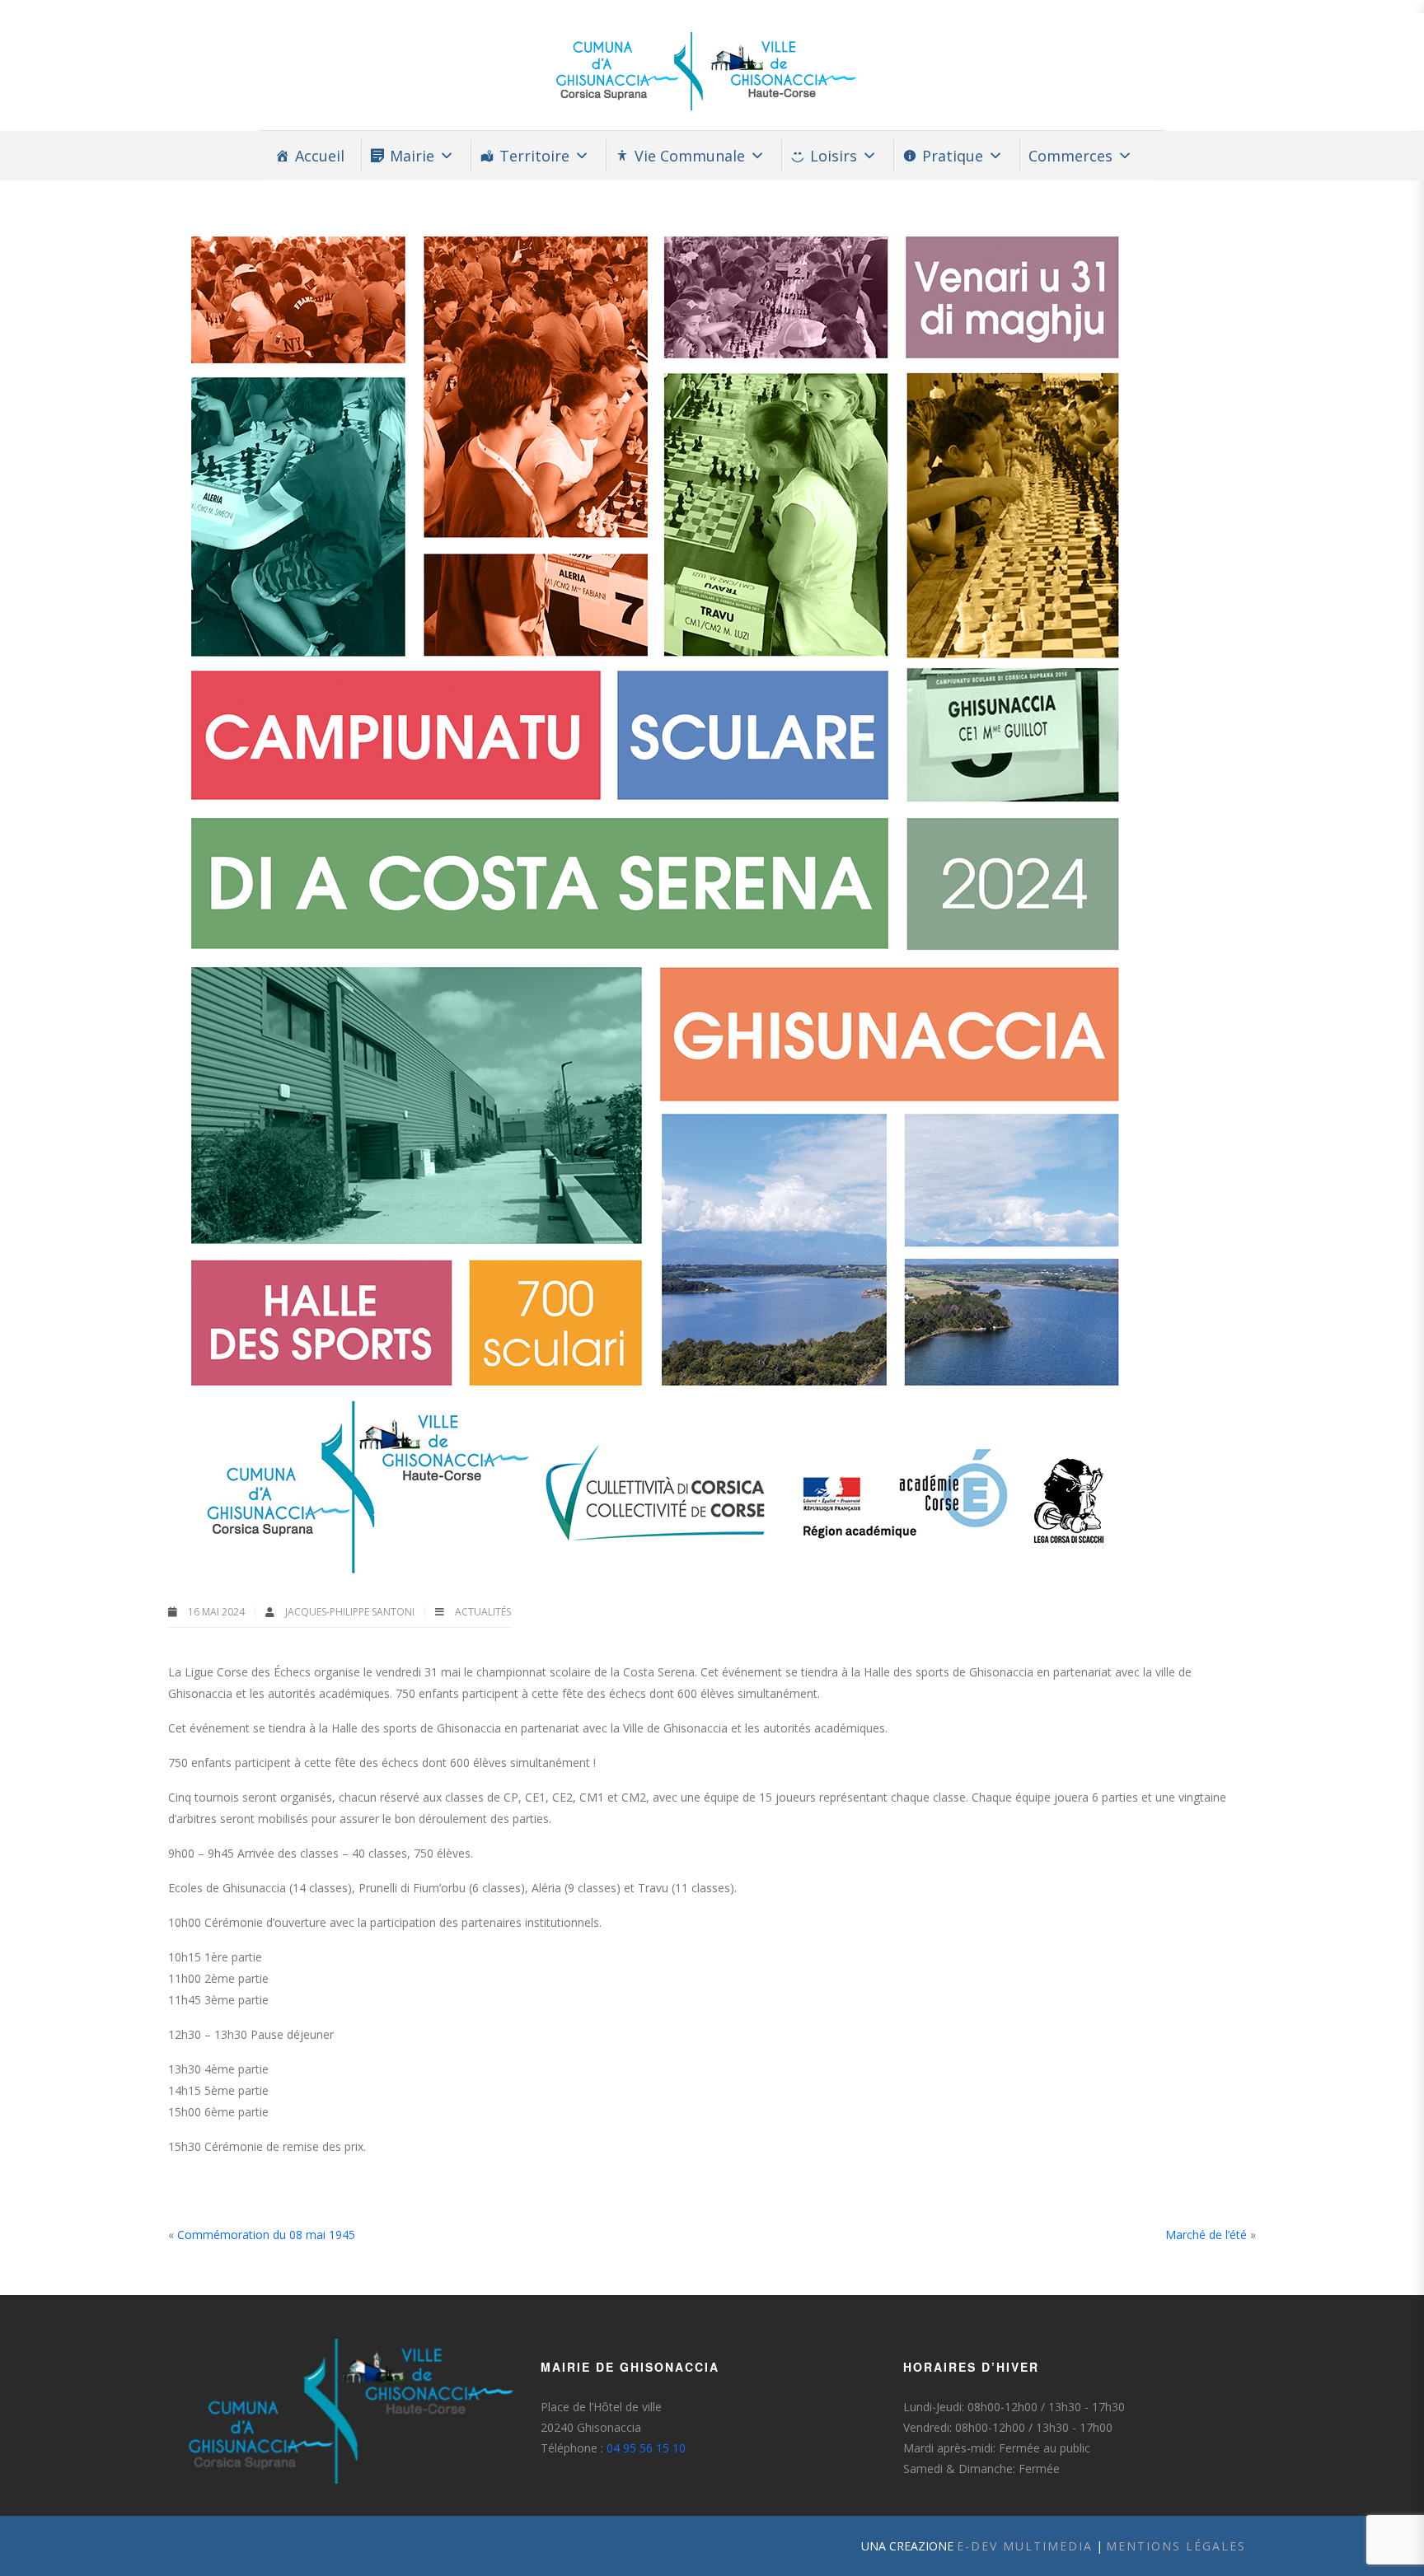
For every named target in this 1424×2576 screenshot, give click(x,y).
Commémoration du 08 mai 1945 (266, 2235)
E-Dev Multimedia (1025, 2546)
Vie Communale (690, 156)
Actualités (483, 1612)
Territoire (534, 156)
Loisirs (834, 156)
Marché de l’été (1206, 2235)
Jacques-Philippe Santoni (351, 1612)
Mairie (412, 156)
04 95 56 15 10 (646, 2448)
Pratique (953, 156)
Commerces (1070, 156)
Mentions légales (1176, 2546)
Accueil (320, 156)
